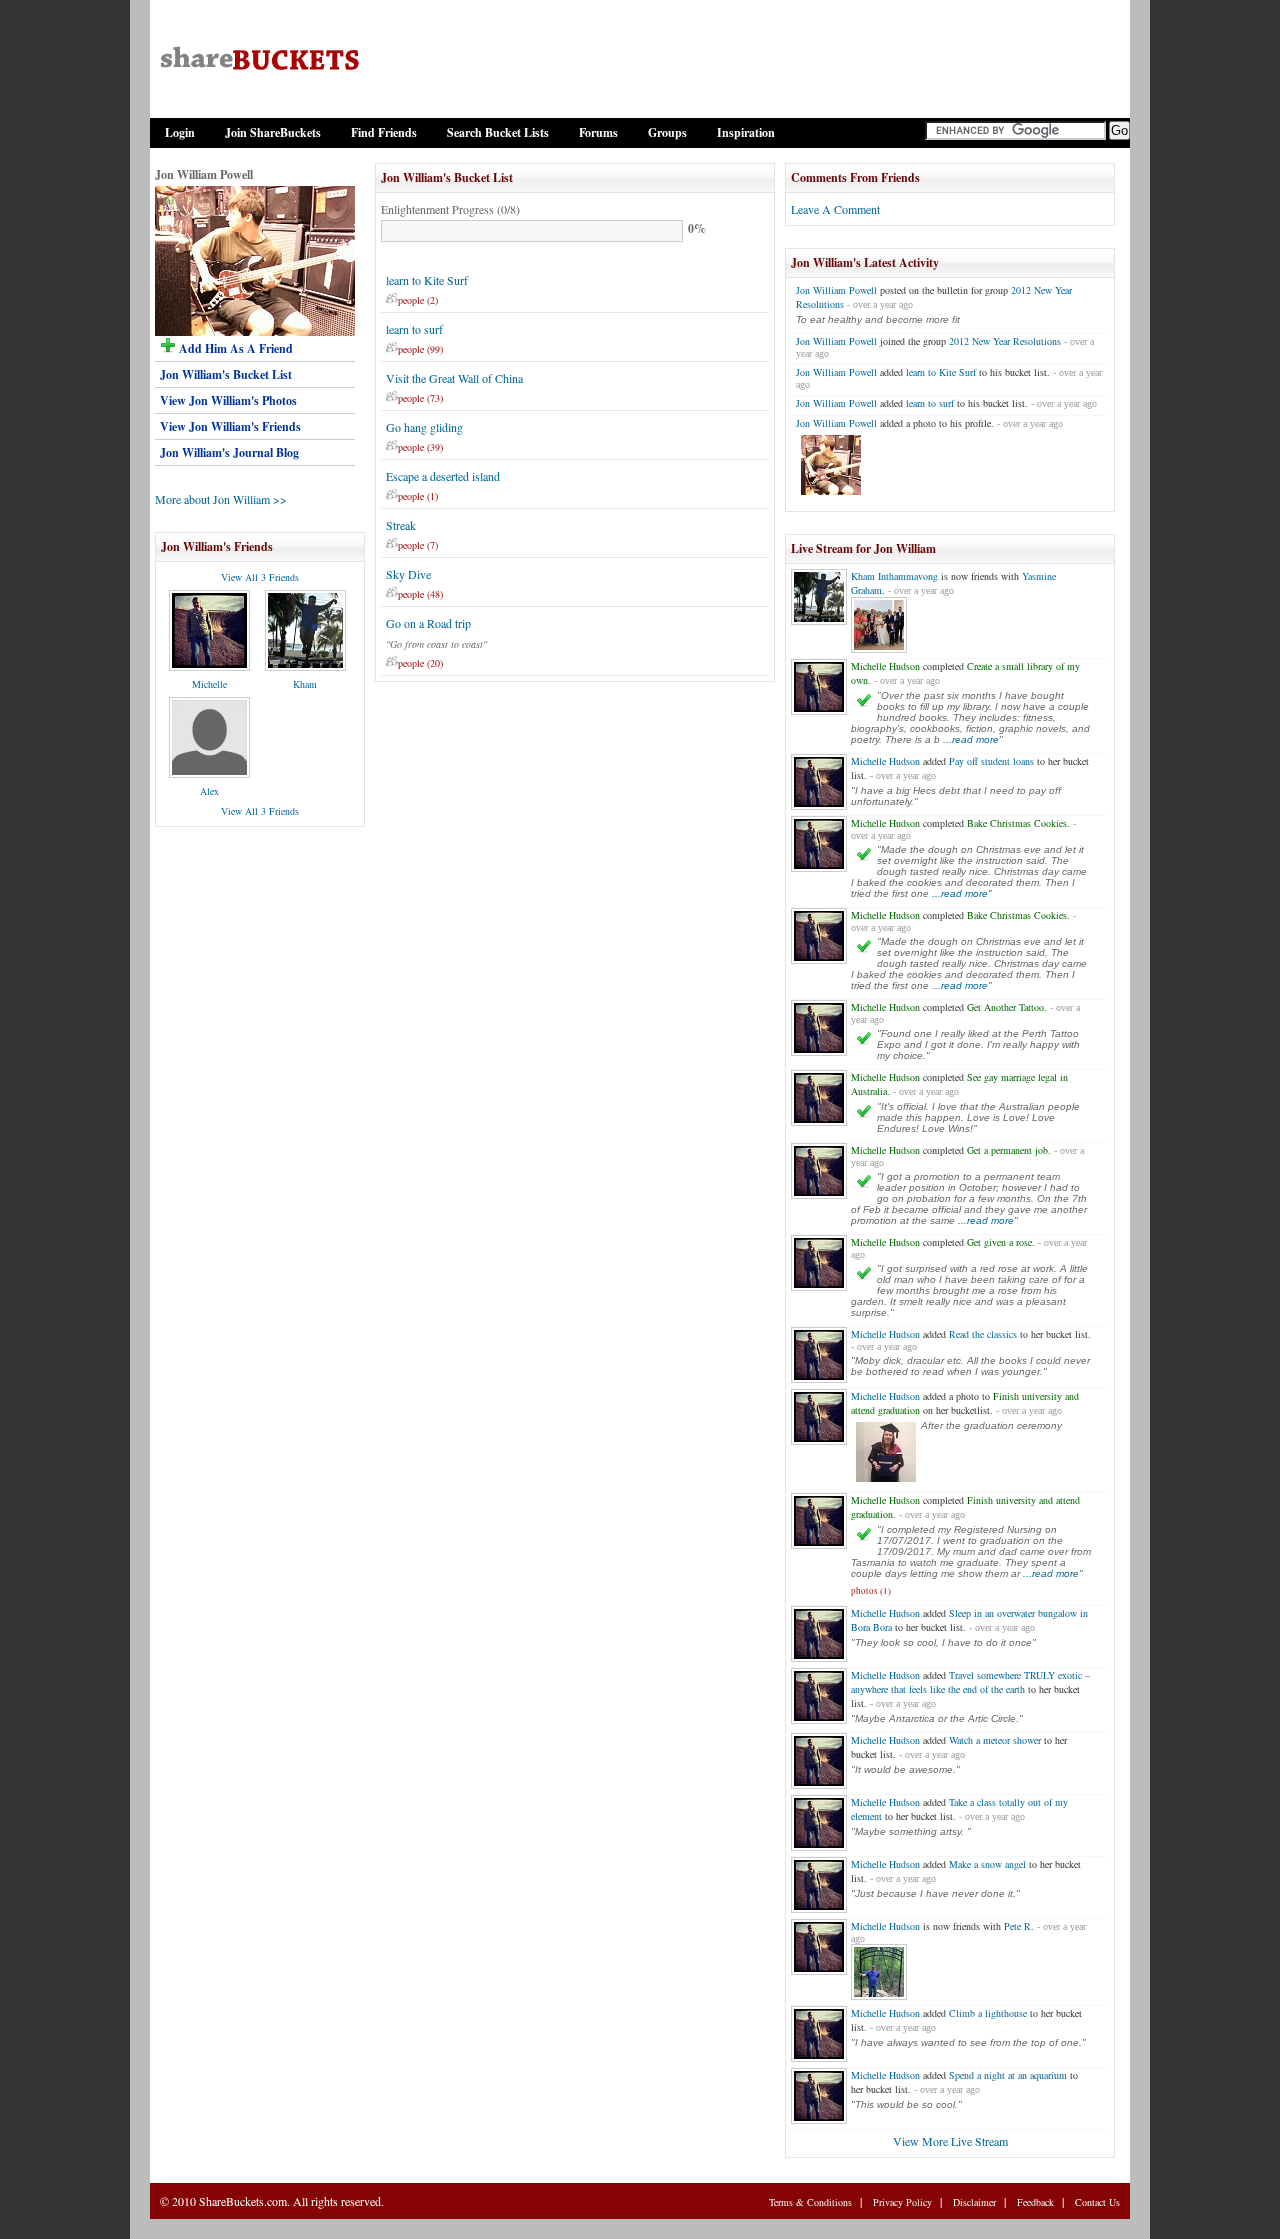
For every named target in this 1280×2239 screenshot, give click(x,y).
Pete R (1017, 1926)
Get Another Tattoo (1005, 1007)
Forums (598, 132)
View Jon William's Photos (228, 400)
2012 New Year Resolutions (1005, 341)
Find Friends (384, 132)
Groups (667, 132)
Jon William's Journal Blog (229, 452)
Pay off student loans (991, 761)
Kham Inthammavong (894, 576)
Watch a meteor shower (995, 1740)
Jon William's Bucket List (226, 374)
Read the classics (983, 1334)
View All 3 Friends (260, 577)
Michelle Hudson (885, 666)
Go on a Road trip (428, 623)
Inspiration (746, 132)
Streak (401, 525)
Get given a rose (999, 1242)
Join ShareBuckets (273, 132)
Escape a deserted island (443, 476)
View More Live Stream (950, 2141)
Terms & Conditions (810, 2202)
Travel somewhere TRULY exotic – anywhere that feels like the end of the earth (970, 1682)
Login (180, 132)
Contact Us (1097, 2202)
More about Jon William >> (221, 499)
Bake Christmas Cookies (1017, 823)
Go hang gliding (424, 427)
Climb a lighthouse (988, 2013)
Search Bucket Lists (498, 132)
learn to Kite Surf (427, 280)
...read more (971, 739)
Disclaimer (974, 2202)
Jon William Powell (836, 290)
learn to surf (414, 329)
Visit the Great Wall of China (454, 378)
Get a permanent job (1007, 1150)
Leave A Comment (835, 209)
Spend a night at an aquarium (1008, 2075)
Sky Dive (408, 574)
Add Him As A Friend (234, 348)
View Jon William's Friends (230, 426)
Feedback (1035, 2202)
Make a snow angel (987, 1864)
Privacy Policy (902, 2202)
